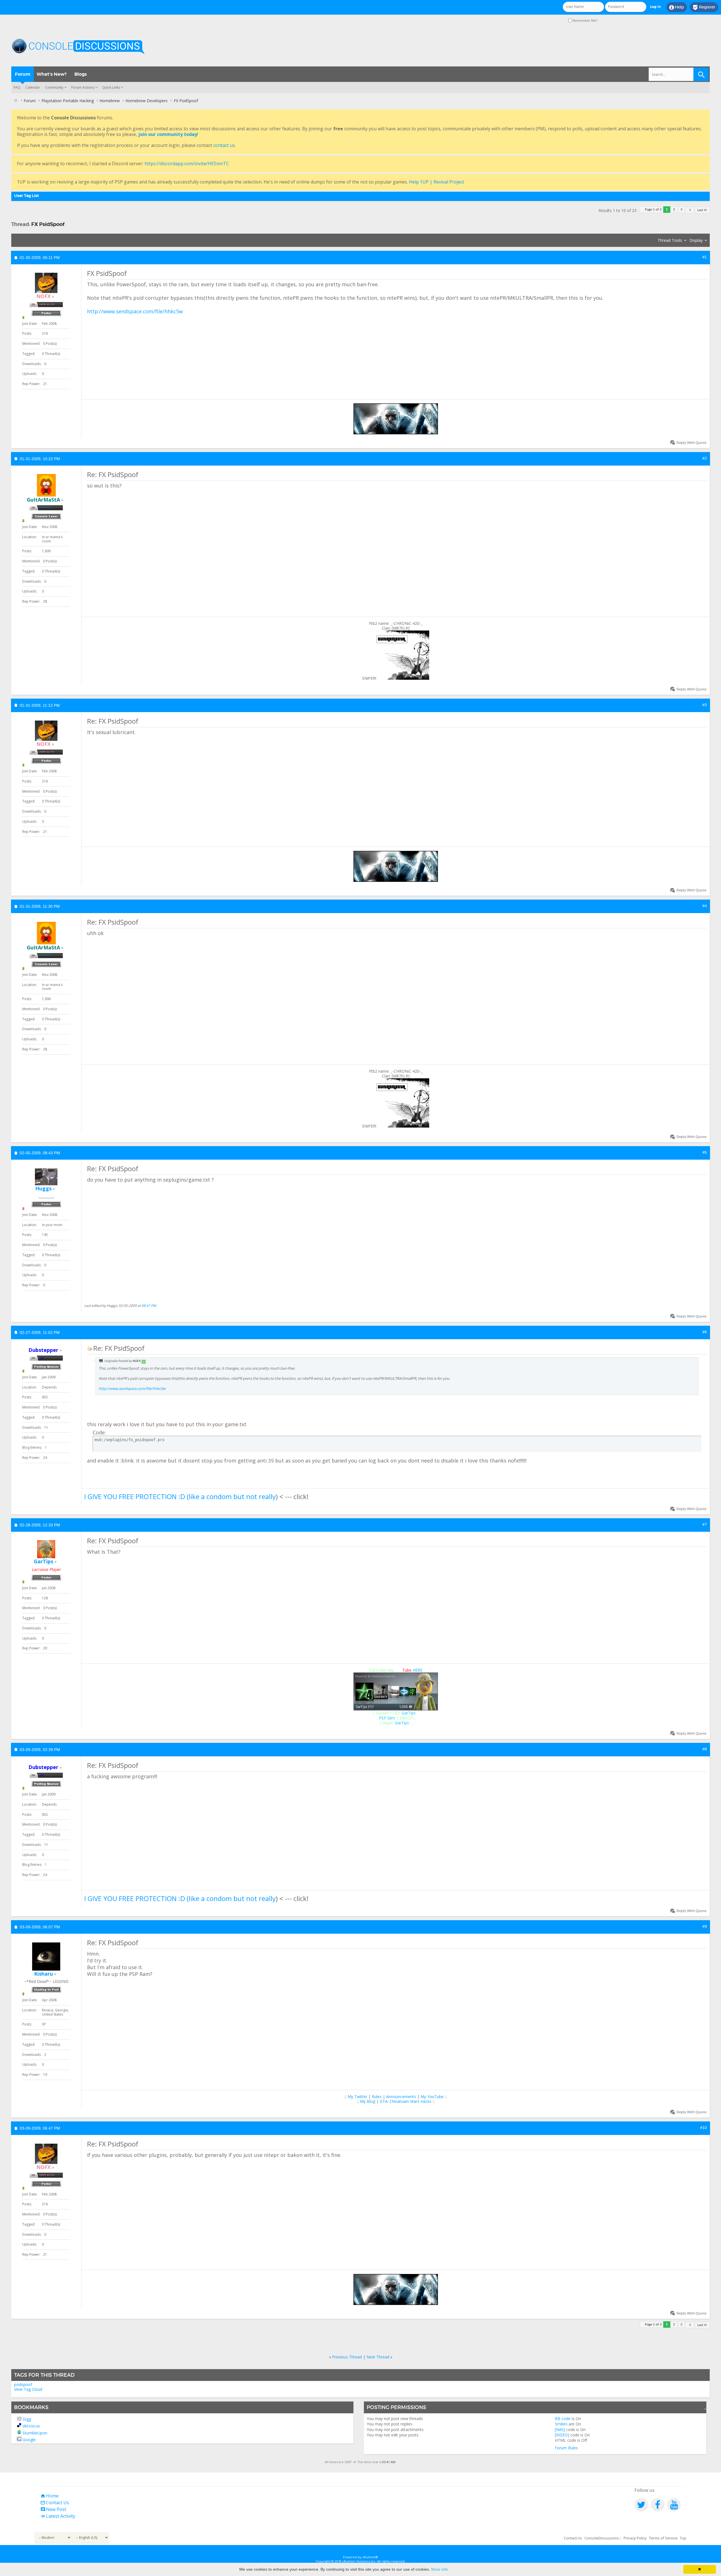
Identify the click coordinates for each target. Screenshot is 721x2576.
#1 (705, 257)
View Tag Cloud (28, 2389)
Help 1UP (419, 182)
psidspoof (23, 2384)
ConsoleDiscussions (602, 2538)
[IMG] (560, 2429)
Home (49, 2496)
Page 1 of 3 (653, 210)
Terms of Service (663, 2538)
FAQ (17, 87)
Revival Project (449, 182)
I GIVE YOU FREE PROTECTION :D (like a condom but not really (180, 1496)
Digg (27, 2419)
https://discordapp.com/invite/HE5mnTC (187, 164)
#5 (705, 1152)
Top (683, 2538)
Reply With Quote (691, 443)
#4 (705, 906)
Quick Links (111, 87)
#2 (705, 458)
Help (677, 7)
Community (54, 87)
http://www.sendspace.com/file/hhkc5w (135, 311)
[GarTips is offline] (46, 1549)
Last (700, 210)
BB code (563, 2419)
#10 (704, 2128)
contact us (224, 145)
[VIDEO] (562, 2435)
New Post (53, 2509)
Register (704, 7)
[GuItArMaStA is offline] (46, 485)
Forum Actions (83, 87)
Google (29, 2440)
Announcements (401, 2097)
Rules (377, 2097)
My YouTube (432, 2097)
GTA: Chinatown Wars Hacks (406, 2101)
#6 (705, 1332)
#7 (705, 1524)
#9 (705, 1926)
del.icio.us (31, 2426)
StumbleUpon (35, 2433)
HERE (418, 1670)
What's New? (52, 74)
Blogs (81, 74)
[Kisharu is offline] (46, 1956)
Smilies (561, 2424)
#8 (705, 1749)
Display (696, 240)
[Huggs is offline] (46, 1177)
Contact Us (55, 2503)
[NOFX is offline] (46, 283)
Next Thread (378, 2357)
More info (440, 2569)
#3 (705, 705)
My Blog (368, 2101)
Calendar (33, 87)
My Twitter (357, 2097)
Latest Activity (58, 2516)
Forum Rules (566, 2448)
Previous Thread (347, 2357)
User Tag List (26, 196)
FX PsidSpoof (48, 224)
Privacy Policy (635, 2538)
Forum (23, 74)
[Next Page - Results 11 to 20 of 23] (690, 210)
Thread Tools (670, 240)
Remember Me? (585, 20)
